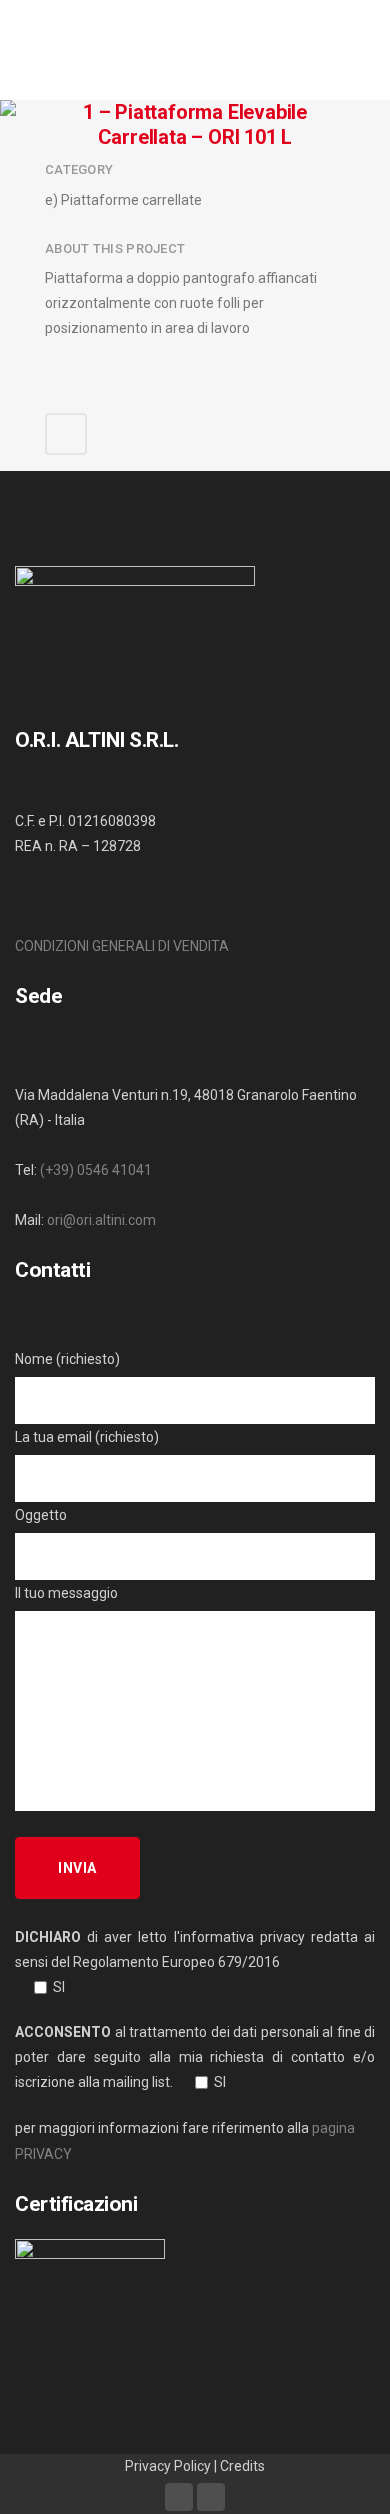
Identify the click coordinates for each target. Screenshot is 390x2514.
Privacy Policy (168, 2466)
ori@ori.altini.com (101, 1220)
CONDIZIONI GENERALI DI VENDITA (122, 946)
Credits (242, 2466)
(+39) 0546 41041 (96, 1170)
